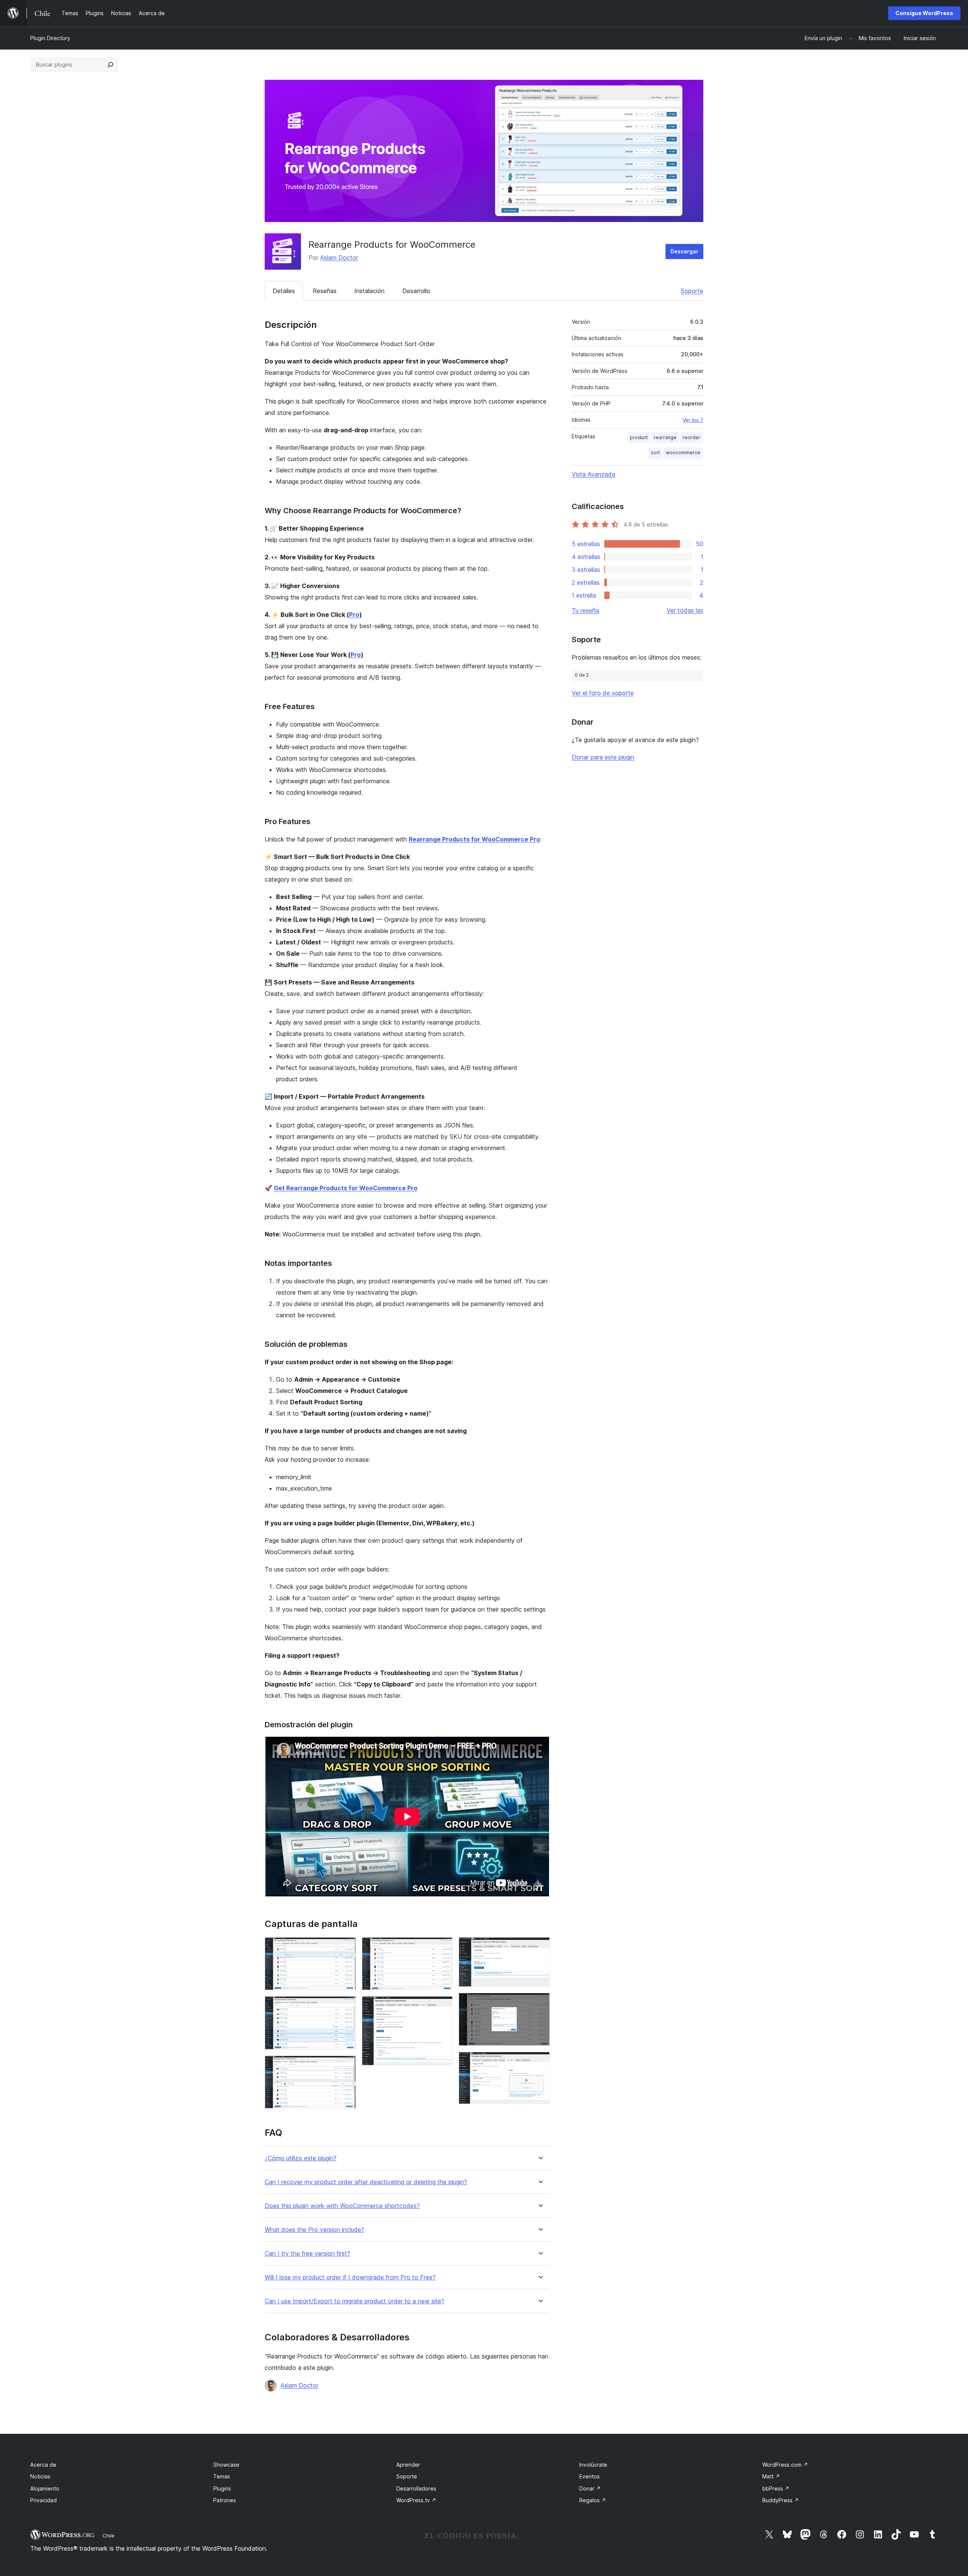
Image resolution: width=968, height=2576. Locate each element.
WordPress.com (785, 2465)
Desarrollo (416, 291)
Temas (222, 2476)
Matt (771, 2476)
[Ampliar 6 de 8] (540, 1947)
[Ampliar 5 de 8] (442, 2006)
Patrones (225, 2500)
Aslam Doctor (339, 258)
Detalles (284, 291)
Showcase (226, 2465)
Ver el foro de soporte (603, 693)
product (639, 437)
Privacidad (43, 2500)
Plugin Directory (50, 38)
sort (655, 453)
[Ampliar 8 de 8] (540, 2062)
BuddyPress (781, 2500)
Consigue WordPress (924, 13)
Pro (354, 615)
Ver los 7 (693, 420)
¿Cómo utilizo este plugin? (301, 2158)
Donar (590, 2488)
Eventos (589, 2476)
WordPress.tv (416, 2500)
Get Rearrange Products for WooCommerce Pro (346, 1188)
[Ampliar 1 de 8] (346, 1947)
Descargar (684, 251)
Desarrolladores (416, 2488)
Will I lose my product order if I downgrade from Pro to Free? (350, 2277)
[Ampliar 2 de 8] (346, 2006)
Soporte (692, 291)
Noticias (40, 2476)
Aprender (408, 2465)
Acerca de (43, 2465)
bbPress (776, 2488)
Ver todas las (685, 610)
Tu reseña (585, 610)
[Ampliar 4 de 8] (442, 1947)
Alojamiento (45, 2488)
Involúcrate (593, 2465)
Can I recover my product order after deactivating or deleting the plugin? (366, 2182)
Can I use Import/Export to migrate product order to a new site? (354, 2301)
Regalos (593, 2500)
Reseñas (325, 291)
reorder (691, 437)
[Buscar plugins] (110, 65)
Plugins (222, 2488)
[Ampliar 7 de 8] (540, 2003)
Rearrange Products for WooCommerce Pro (474, 839)
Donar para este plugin (603, 757)
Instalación (369, 291)
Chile (109, 2536)
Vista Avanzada (593, 474)
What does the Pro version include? (314, 2230)
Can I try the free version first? (307, 2254)
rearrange (665, 437)
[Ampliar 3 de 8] (346, 2066)
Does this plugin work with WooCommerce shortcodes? (342, 2206)
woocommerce (683, 453)
